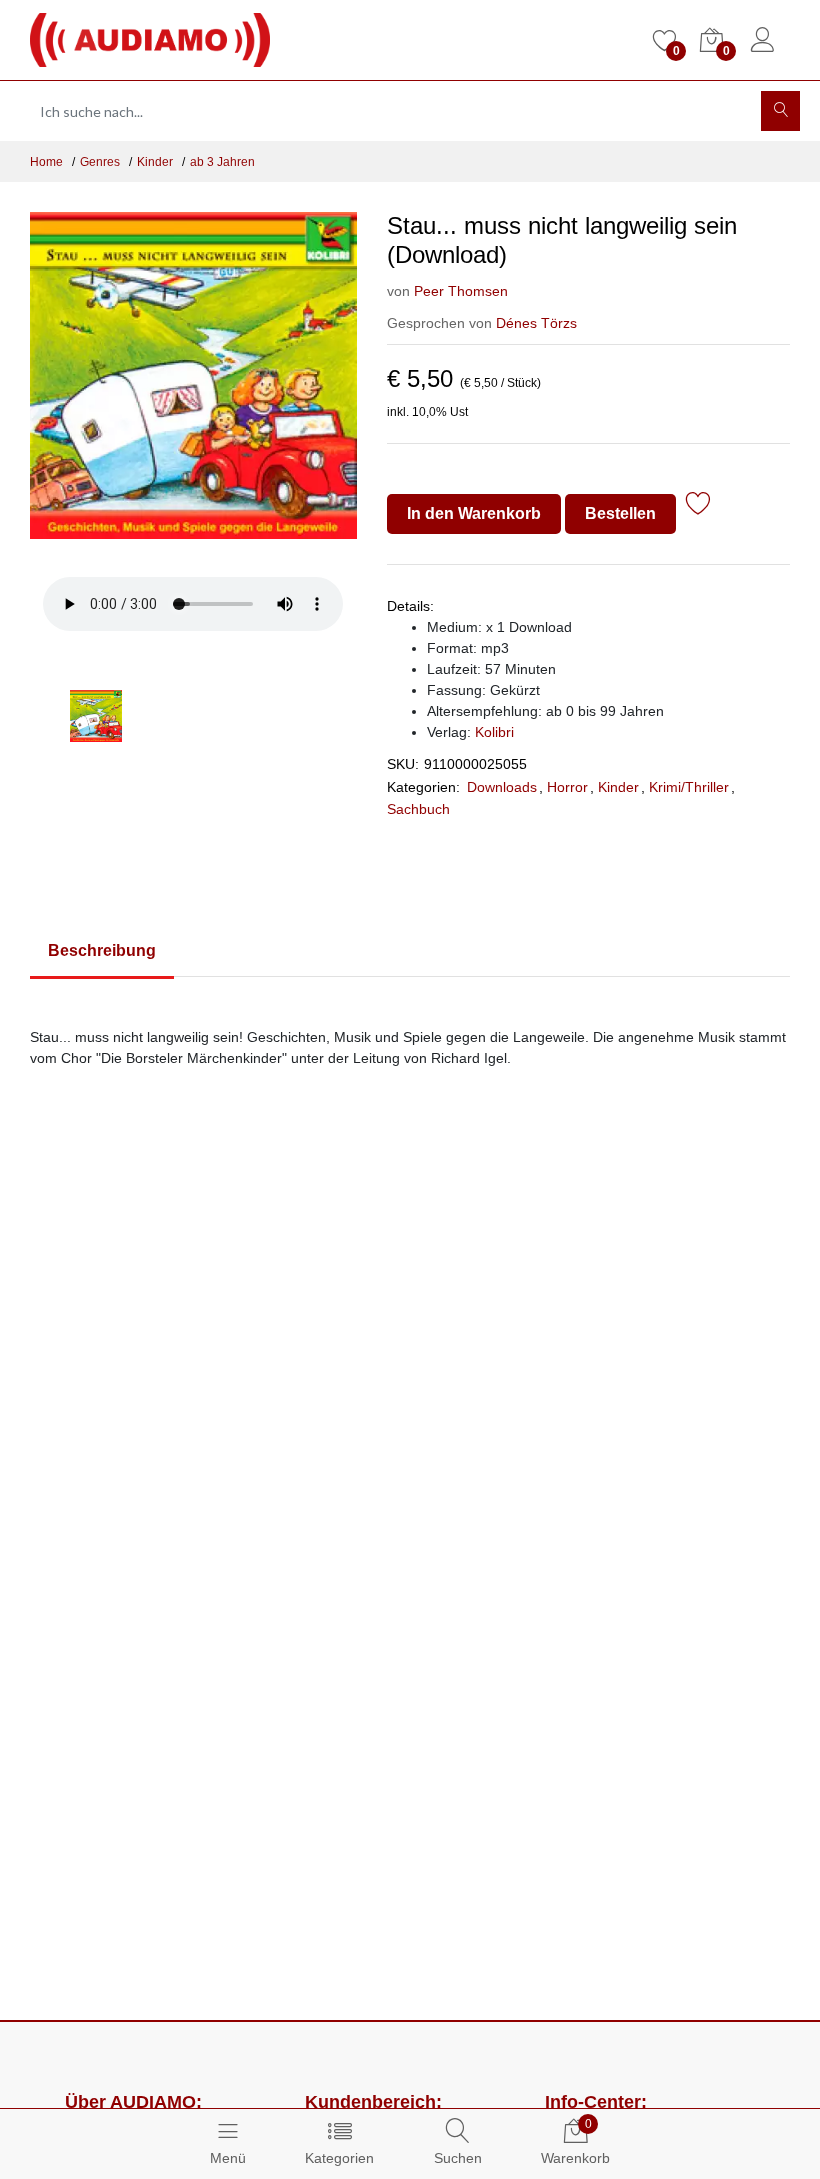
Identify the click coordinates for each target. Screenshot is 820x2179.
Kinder (155, 162)
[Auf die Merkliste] (698, 506)
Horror (567, 787)
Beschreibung (102, 950)
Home (46, 162)
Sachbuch (418, 809)
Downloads (502, 787)
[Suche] (780, 111)
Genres (100, 162)
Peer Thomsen (461, 291)
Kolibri (494, 732)
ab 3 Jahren (222, 162)
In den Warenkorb (474, 513)
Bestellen (620, 513)
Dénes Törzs (536, 323)
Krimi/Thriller (689, 787)
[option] (193, 387)
